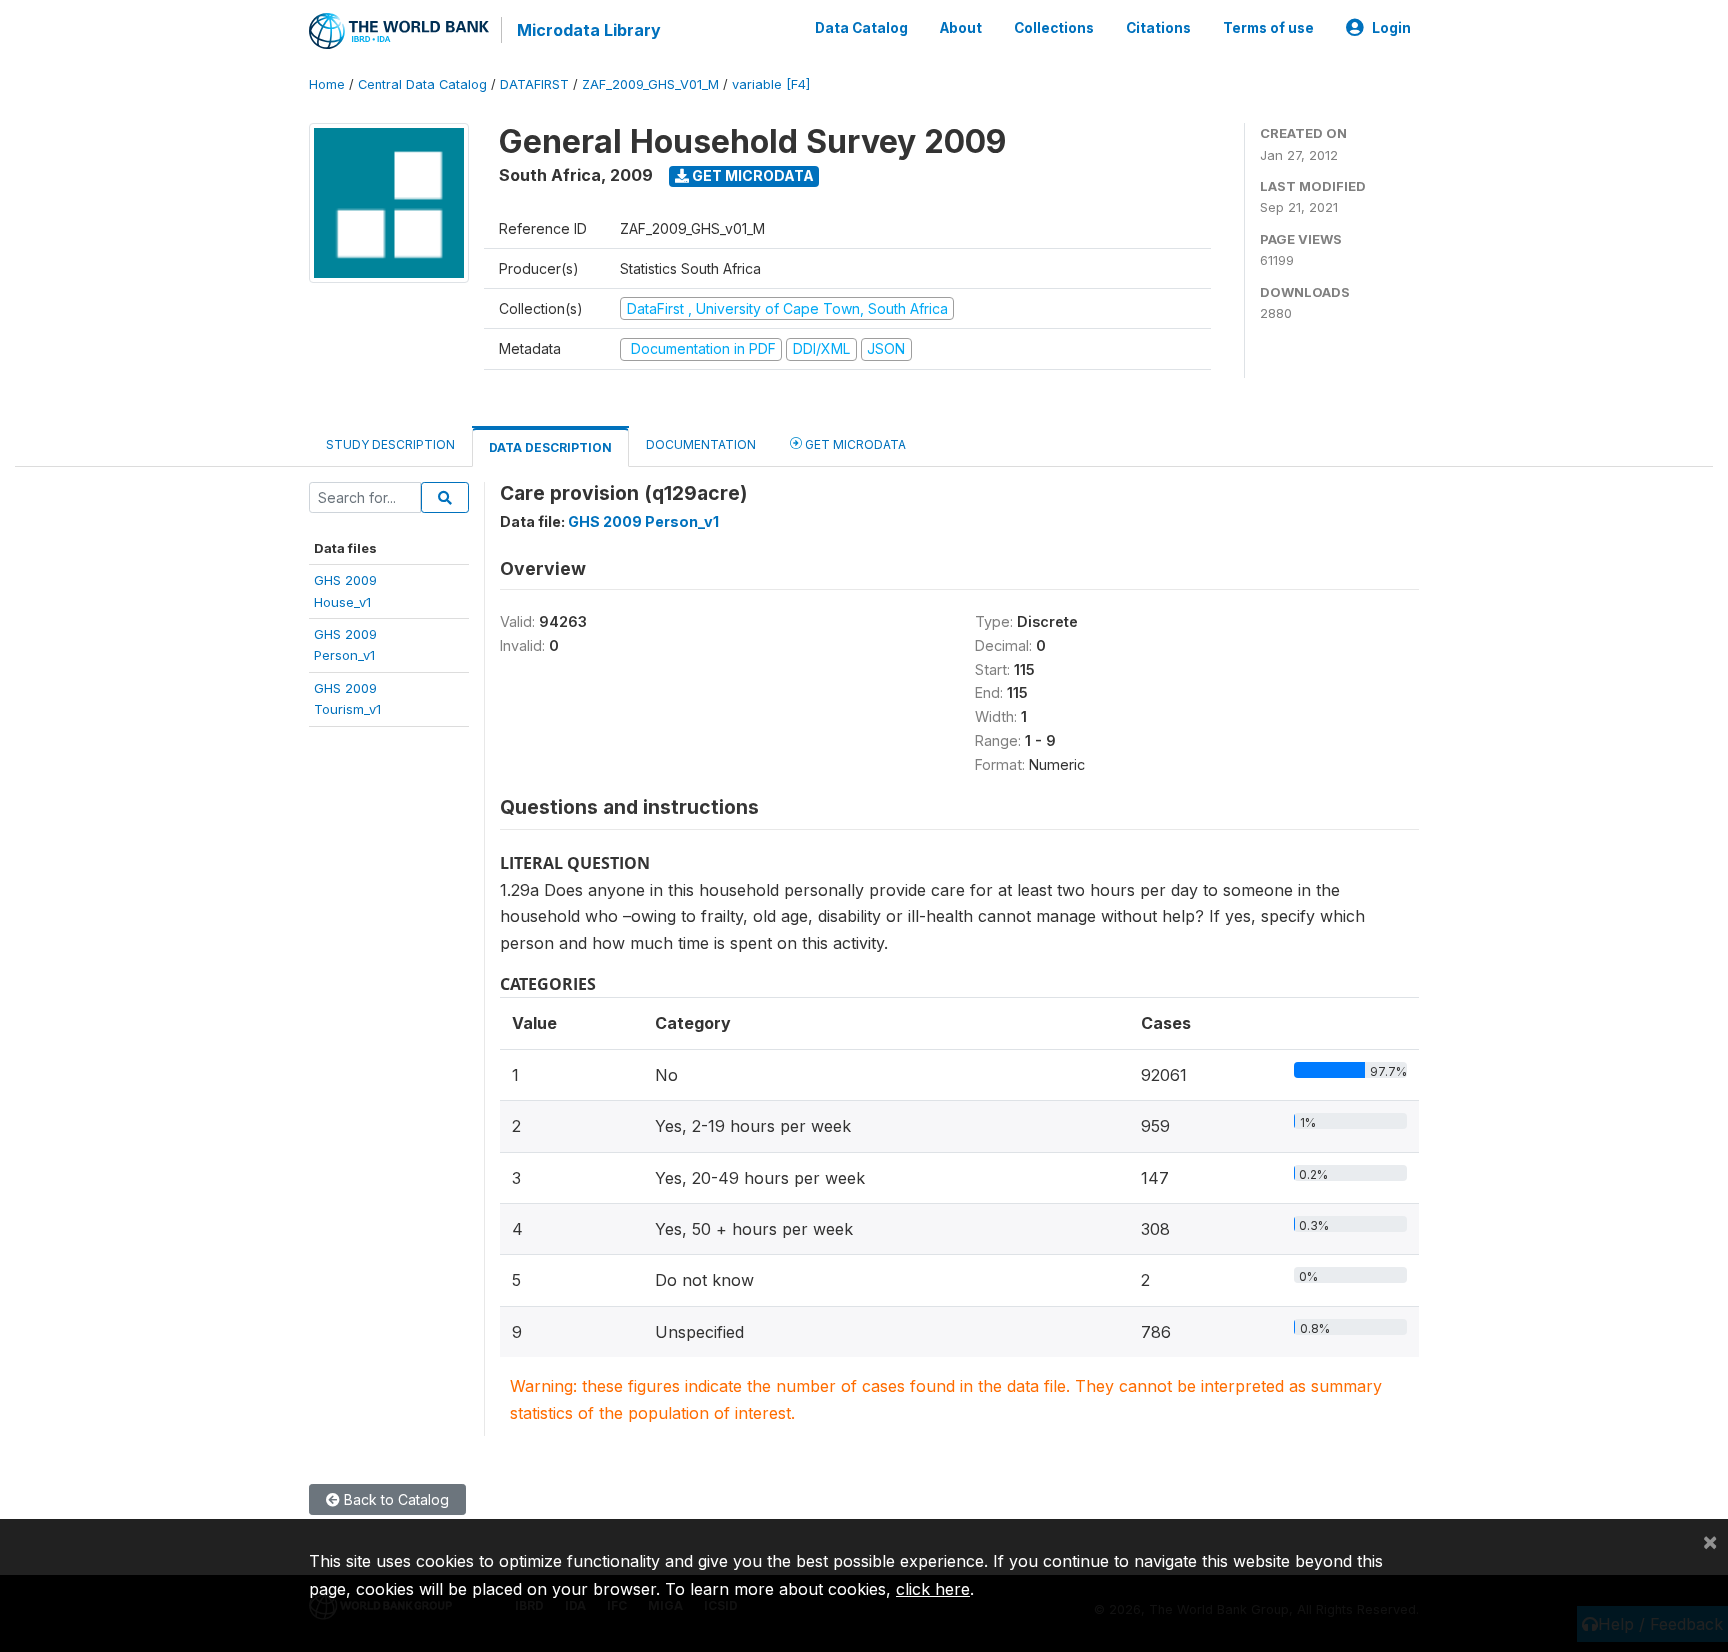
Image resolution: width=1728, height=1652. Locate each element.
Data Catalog (861, 28)
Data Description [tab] (550, 447)
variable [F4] (771, 84)
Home (327, 84)
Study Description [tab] (390, 444)
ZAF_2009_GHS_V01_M (650, 84)
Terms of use (1268, 28)
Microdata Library (589, 30)
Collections (1054, 28)
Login (1391, 28)
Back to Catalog (394, 1499)
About (961, 28)
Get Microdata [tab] (854, 444)
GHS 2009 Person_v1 (643, 521)
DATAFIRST (534, 84)
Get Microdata (751, 175)
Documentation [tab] (701, 444)
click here (933, 1589)
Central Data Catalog (422, 84)
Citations (1158, 28)
